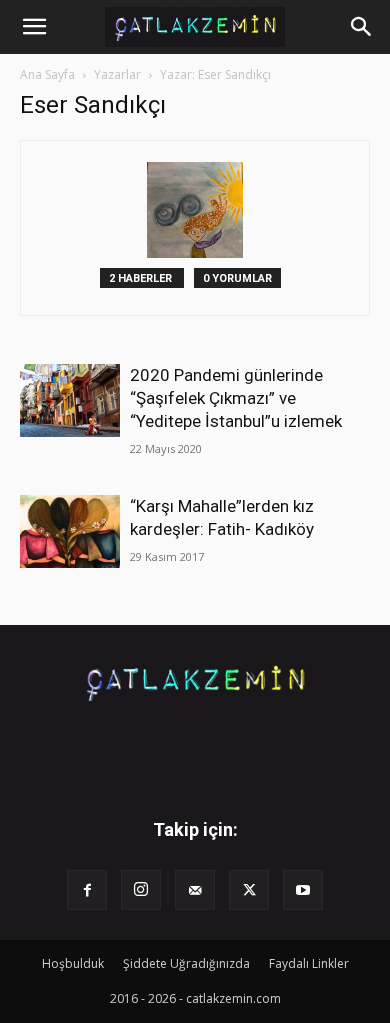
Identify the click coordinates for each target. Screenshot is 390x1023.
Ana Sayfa (47, 74)
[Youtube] (303, 890)
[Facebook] (87, 890)
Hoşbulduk (73, 963)
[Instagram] (141, 890)
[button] (34, 27)
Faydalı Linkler (309, 963)
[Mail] (195, 890)
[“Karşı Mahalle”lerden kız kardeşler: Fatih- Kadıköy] (70, 531)
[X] (249, 890)
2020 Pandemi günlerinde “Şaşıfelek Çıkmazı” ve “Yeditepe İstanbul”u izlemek (236, 398)
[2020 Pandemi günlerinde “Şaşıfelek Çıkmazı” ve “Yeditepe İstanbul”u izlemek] (70, 400)
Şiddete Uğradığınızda (186, 963)
